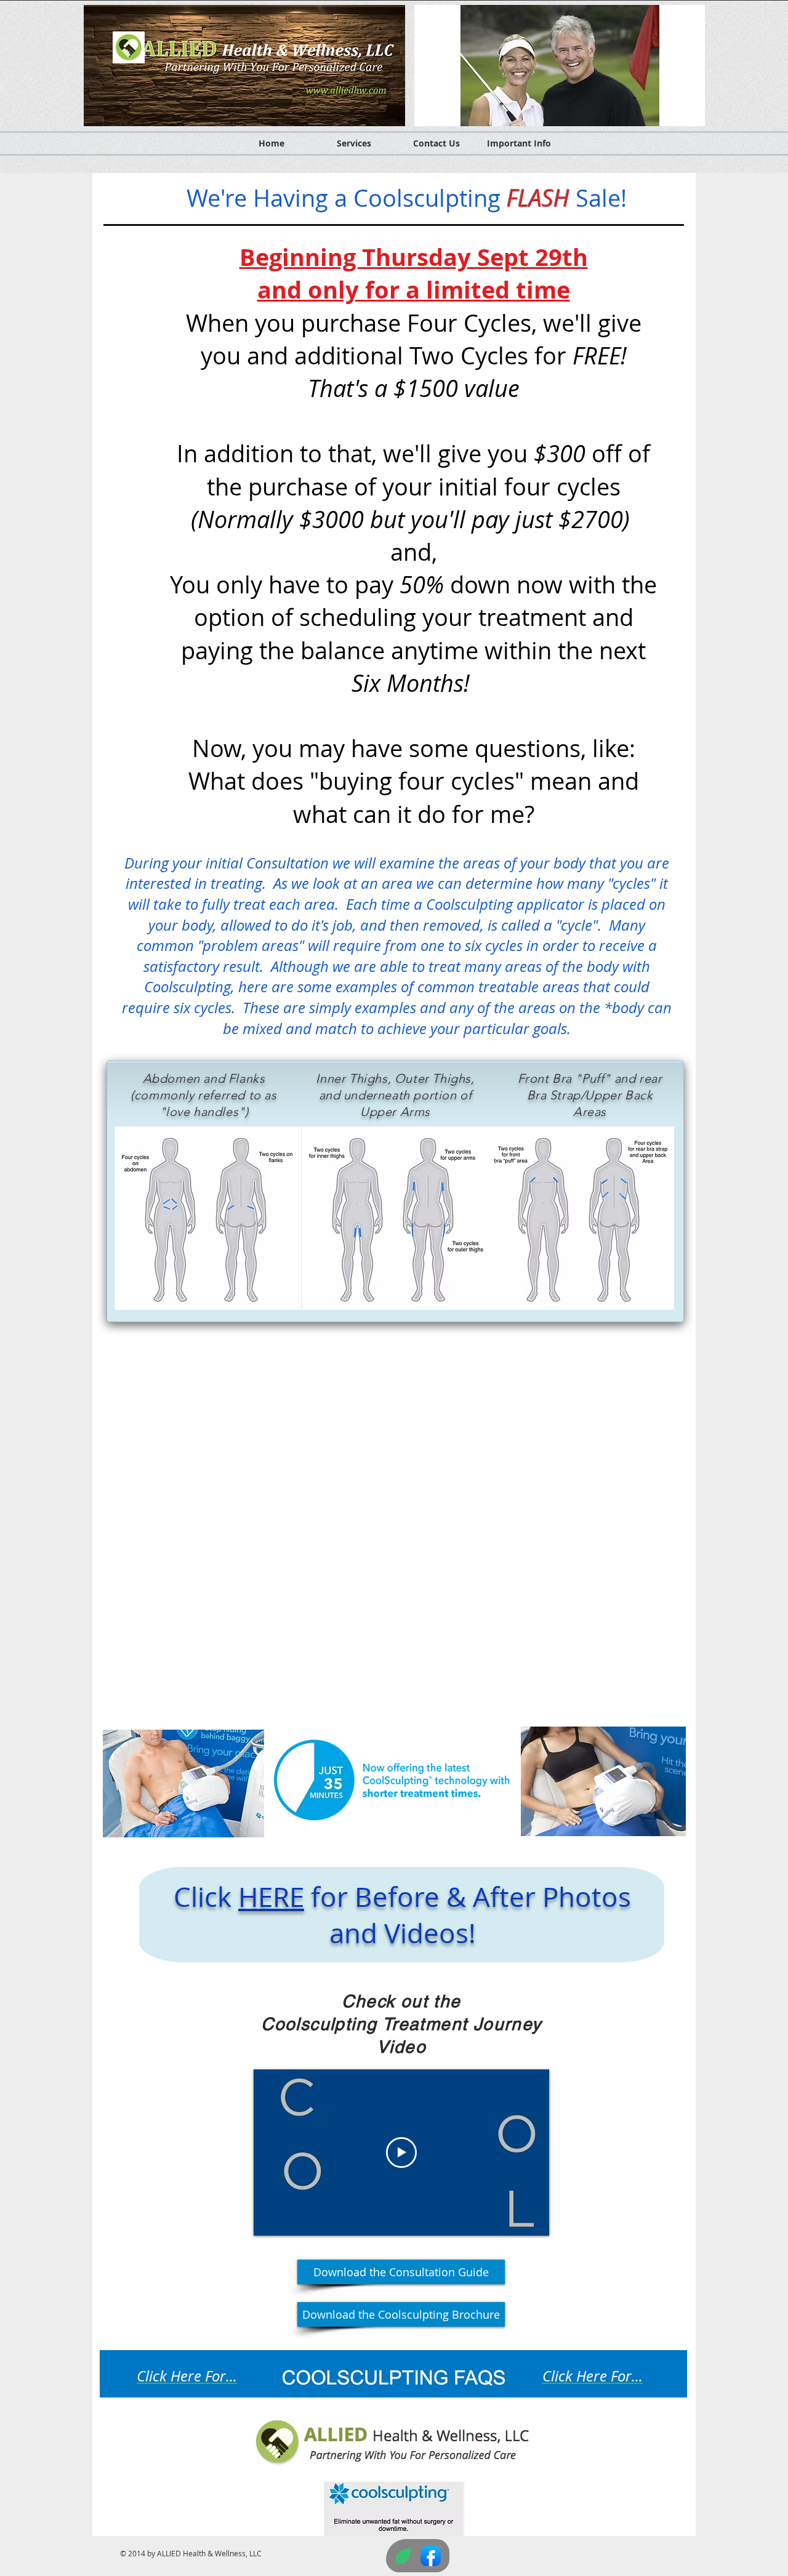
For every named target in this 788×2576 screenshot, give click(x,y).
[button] (560, 66)
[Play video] (401, 2153)
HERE (271, 1897)
